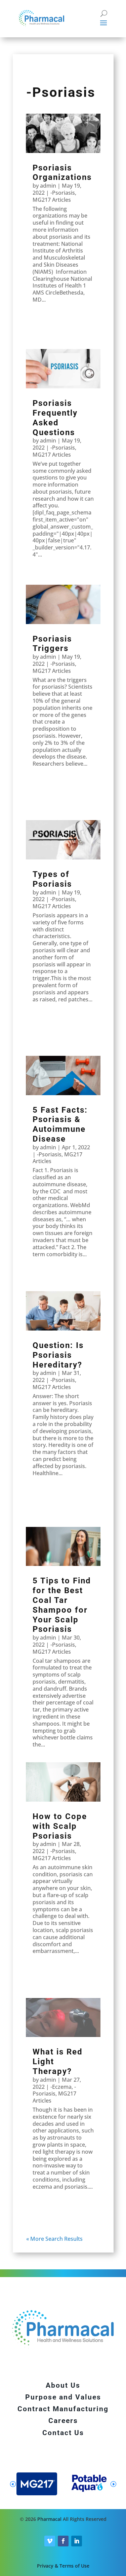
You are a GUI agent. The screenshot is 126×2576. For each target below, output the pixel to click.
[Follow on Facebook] (63, 2541)
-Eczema (61, 2087)
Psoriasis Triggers (52, 644)
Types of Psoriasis (52, 879)
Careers (63, 2421)
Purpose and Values (63, 2397)
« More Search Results (54, 2239)
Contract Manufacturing (63, 2409)
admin (48, 186)
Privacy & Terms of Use (63, 2566)
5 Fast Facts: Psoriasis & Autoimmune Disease (60, 1124)
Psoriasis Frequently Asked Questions (55, 418)
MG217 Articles (52, 200)
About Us (63, 2385)
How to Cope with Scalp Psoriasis (60, 1826)
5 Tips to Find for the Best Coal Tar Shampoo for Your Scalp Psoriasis (62, 1605)
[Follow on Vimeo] (50, 2541)
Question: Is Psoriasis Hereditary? (58, 1355)
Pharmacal (49, 2519)
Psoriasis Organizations (62, 173)
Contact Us (63, 2433)
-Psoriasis (63, 193)
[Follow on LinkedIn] (77, 2541)
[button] (113, 2484)
